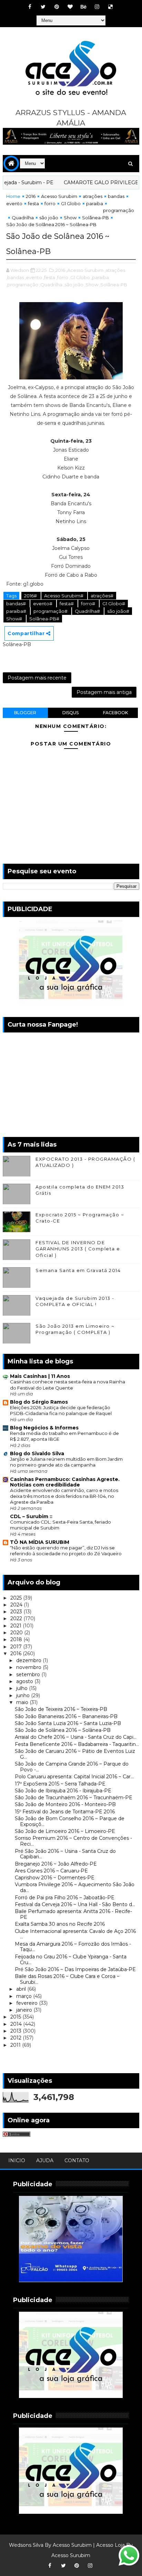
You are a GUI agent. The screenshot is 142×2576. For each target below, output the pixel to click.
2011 (16, 2045)
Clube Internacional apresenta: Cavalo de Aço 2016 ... (75, 1934)
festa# (67, 604)
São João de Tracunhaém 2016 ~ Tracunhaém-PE (74, 1798)
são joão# (118, 611)
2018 (17, 1639)
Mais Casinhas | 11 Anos (40, 1376)
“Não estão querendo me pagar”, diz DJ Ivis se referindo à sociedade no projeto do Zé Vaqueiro (66, 1551)
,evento (33, 277)
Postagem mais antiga (104, 692)
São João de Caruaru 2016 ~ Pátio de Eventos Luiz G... (75, 1754)
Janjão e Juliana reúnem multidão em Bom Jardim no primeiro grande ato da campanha (66, 1462)
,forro (62, 277)
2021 (17, 1626)
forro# (89, 604)
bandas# (17, 604)
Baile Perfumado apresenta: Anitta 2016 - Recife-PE (73, 1914)
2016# (31, 596)
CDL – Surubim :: (31, 1516)
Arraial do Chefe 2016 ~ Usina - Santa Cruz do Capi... (76, 1737)
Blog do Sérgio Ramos (39, 1402)
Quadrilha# (88, 611)
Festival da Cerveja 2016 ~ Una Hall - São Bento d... (75, 1904)
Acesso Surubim (59, 196)
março (25, 1996)
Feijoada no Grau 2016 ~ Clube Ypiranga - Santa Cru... (71, 1960)
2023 (17, 1612)
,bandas (15, 277)
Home (13, 196)
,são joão (73, 285)
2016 (31, 196)
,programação (22, 285)
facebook (115, 713)
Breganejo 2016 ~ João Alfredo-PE (56, 1864)
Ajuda (45, 2160)
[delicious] (110, 7)
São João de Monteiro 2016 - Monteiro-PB (65, 1804)
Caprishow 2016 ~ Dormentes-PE (55, 1878)
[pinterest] (57, 7)
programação (119, 210)
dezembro (29, 1660)
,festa (49, 277)
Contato (77, 2160)
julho (23, 1688)
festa (33, 203)
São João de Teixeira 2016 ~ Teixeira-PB (61, 1709)
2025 (17, 1598)
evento (14, 203)
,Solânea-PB (113, 285)
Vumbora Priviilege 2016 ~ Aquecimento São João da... (75, 1887)
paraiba (95, 203)
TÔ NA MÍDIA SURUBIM (40, 1542)
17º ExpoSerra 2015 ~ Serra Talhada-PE (60, 1784)
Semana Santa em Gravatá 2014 (78, 1270)
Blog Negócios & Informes (44, 1428)
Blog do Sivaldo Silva (37, 1453)
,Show (91, 285)
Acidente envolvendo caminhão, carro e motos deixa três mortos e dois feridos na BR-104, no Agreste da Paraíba (64, 1496)
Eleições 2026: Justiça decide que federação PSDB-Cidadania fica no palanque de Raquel (61, 1410)
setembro (29, 1674)
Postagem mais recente (37, 678)
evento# (43, 604)
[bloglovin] (70, 7)
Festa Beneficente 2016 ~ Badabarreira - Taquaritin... (77, 1744)
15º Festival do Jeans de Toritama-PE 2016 (65, 1812)
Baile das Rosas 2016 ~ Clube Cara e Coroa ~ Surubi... (67, 1979)
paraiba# (17, 611)
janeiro (25, 2010)
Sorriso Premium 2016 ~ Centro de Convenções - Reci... (73, 1841)
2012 (17, 2038)
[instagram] (97, 7)
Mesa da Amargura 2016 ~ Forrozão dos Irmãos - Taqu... (73, 1947)
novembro (29, 1667)
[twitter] (43, 7)
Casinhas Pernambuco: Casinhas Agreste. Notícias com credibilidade (65, 1482)
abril (22, 1989)
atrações (93, 196)
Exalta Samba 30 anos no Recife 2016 (60, 1924)
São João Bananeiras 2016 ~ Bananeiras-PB (66, 1716)
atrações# (102, 596)
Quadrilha (23, 218)
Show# (15, 619)
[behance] (83, 7)
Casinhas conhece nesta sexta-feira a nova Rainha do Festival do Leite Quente (68, 1385)
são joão (49, 218)
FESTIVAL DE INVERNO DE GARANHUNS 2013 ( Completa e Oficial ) (78, 1249)
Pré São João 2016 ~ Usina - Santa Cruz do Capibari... (65, 1854)
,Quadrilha (51, 285)
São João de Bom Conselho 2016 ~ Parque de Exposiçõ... (70, 1821)
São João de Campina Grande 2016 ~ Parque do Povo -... (72, 1767)
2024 (17, 1605)
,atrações (115, 270)
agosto (25, 1681)
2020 (17, 1633)
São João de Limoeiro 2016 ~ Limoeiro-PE (65, 1831)
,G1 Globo (80, 277)
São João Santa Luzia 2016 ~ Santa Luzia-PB (68, 1723)
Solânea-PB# (44, 619)
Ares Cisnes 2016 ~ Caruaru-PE (51, 1871)
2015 (16, 2017)
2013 (17, 2031)
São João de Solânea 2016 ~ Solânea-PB (63, 1730)
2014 (17, 2024)
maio (23, 1702)
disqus (70, 713)
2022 (17, 1618)
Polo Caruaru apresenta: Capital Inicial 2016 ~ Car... (74, 1777)
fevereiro (28, 2003)
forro (50, 203)
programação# (51, 611)
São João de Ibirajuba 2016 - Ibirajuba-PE (63, 1791)
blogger (25, 713)
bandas (116, 196)
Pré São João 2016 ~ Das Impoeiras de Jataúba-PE (75, 1969)
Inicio (17, 2160)
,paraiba (100, 277)
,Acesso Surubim (85, 270)
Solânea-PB (95, 218)
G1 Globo (71, 203)
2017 (17, 1647)
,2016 (60, 270)
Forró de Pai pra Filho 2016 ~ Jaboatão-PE (65, 1898)
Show (70, 218)
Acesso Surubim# (64, 596)
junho (24, 1695)
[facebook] (30, 7)
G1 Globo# (114, 604)
